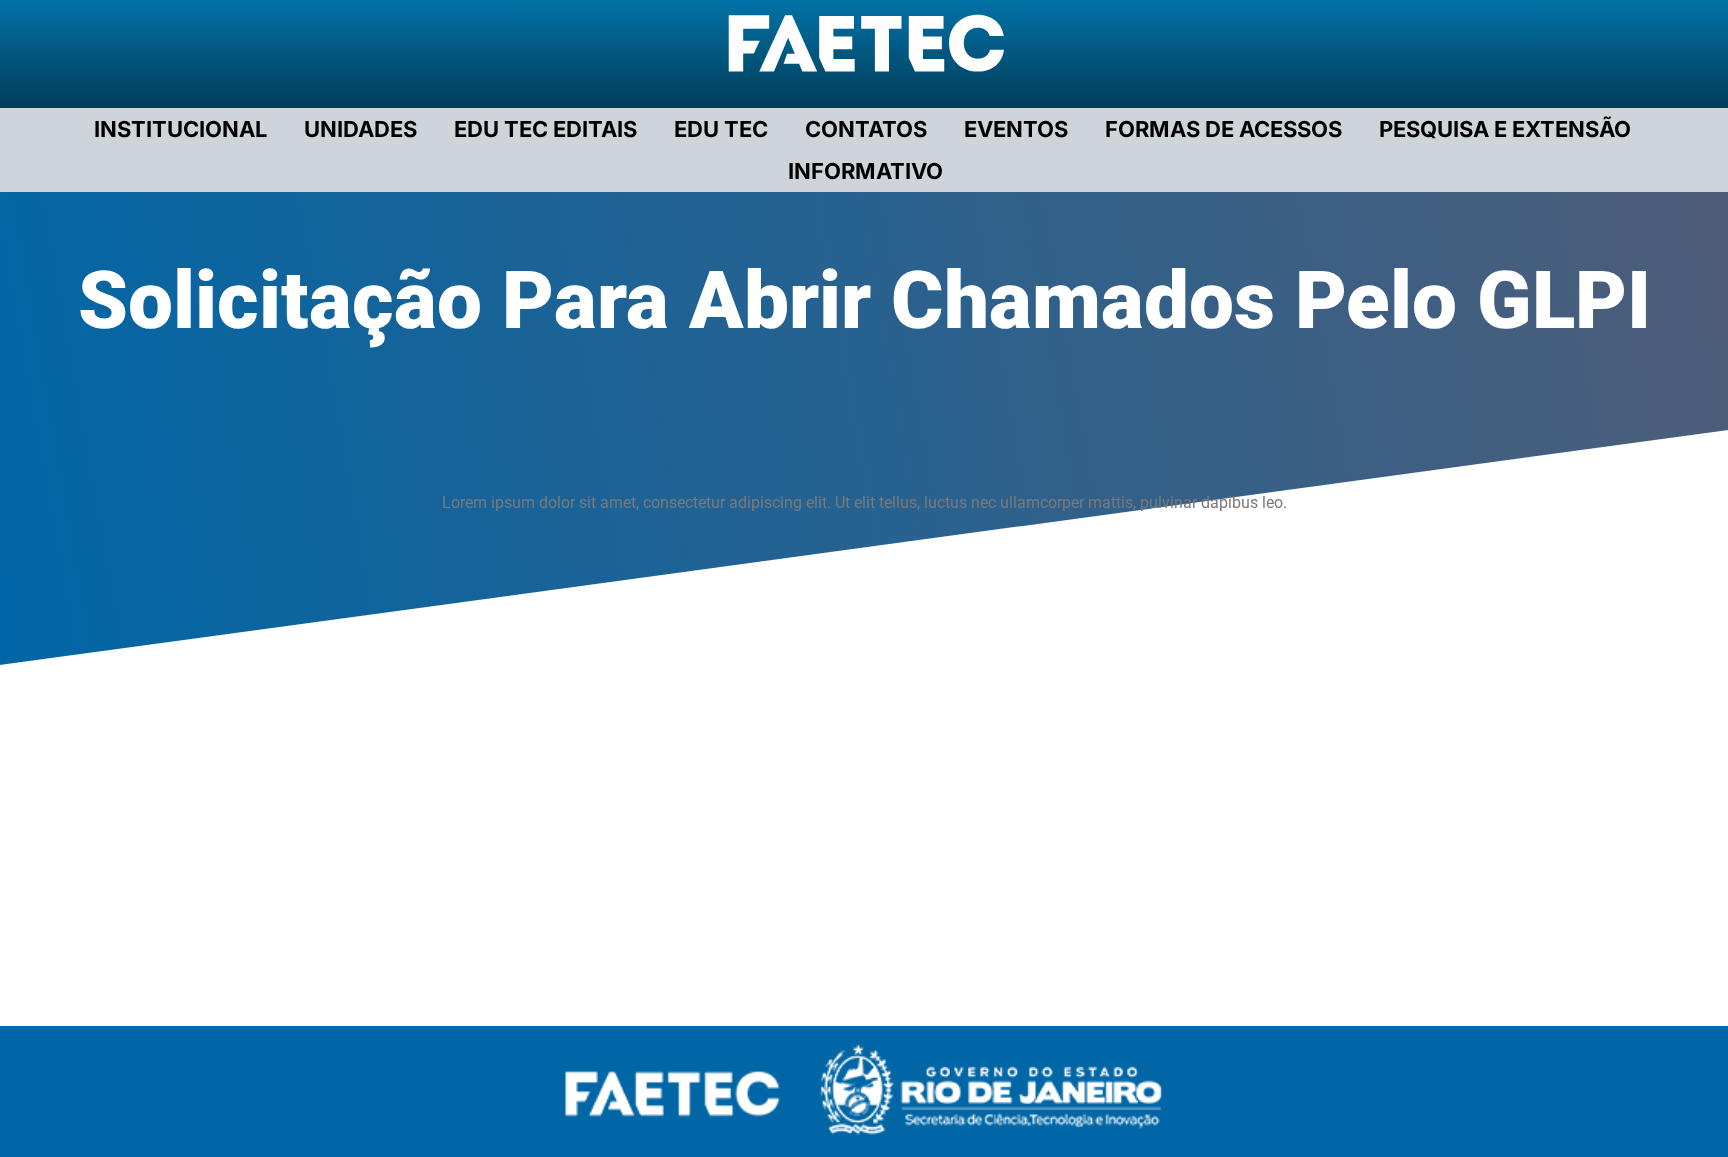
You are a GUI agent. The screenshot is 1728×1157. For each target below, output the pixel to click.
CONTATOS (866, 129)
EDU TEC (721, 129)
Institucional (180, 129)
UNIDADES (360, 129)
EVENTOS (1016, 129)
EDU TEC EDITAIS (545, 129)
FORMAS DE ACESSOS (1223, 129)
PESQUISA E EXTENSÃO (1505, 129)
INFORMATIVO (865, 171)
